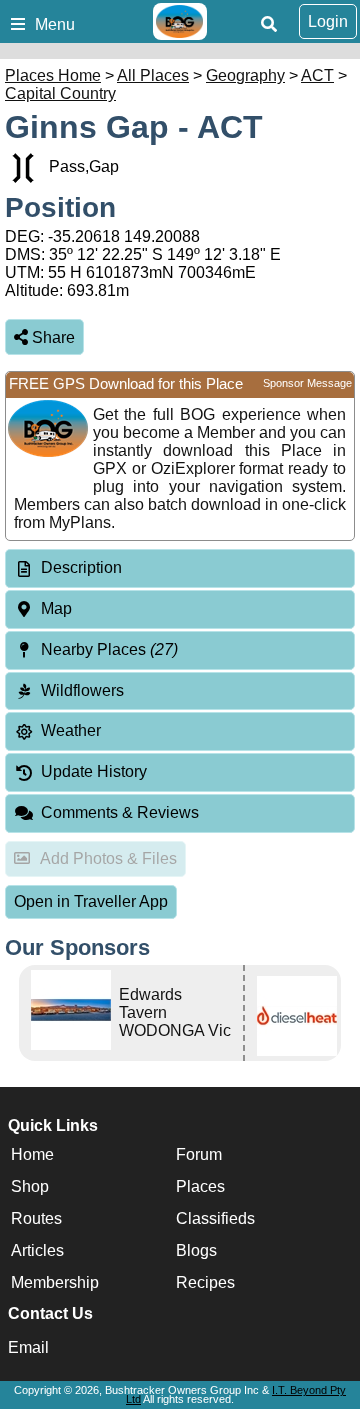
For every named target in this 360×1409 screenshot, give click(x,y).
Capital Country (60, 93)
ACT (317, 75)
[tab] (180, 568)
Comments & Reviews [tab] (120, 812)
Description (81, 567)
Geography (245, 75)
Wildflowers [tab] (82, 690)
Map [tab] (56, 608)
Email (28, 1347)
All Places (153, 75)
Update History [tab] (94, 771)
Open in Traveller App (91, 901)
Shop (30, 1186)
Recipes (205, 1282)
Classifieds (215, 1218)
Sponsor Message (307, 383)
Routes (36, 1218)
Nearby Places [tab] (109, 649)
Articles (37, 1250)
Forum (199, 1154)
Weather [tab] (71, 730)
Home (32, 1154)
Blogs (196, 1250)
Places (200, 1186)
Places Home (53, 75)
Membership (55, 1282)
